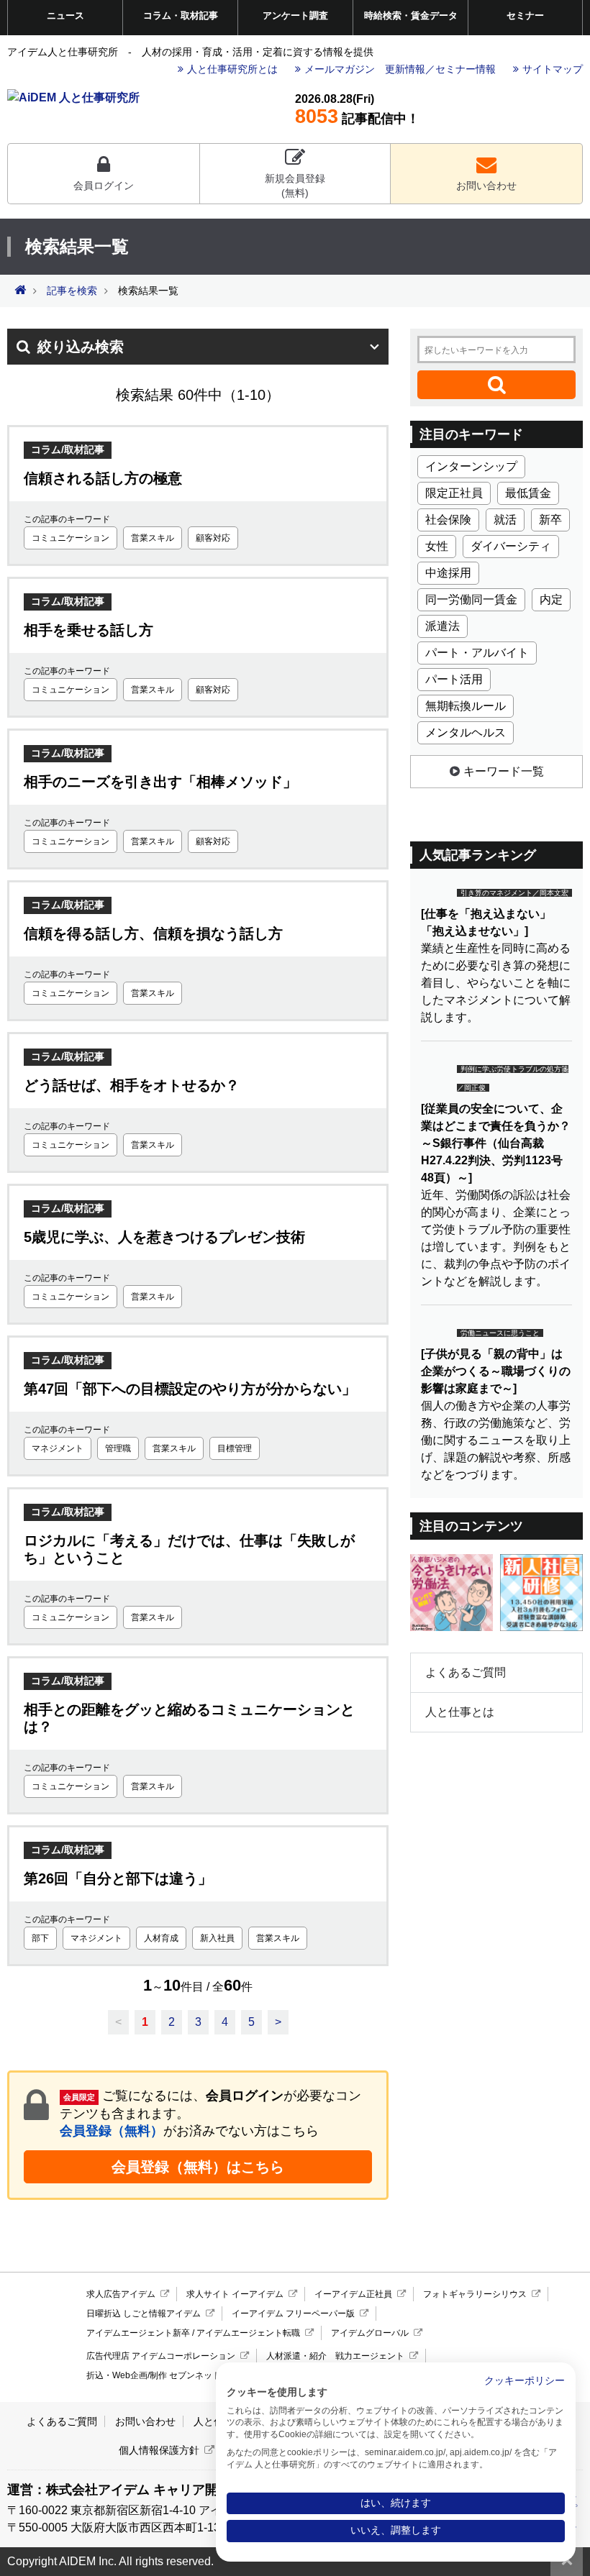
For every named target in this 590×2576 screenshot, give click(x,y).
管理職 (118, 1448)
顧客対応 (213, 538)
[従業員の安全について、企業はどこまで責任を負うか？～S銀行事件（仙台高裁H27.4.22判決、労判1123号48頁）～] (496, 1143)
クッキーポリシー (525, 2381)
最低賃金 (528, 493)
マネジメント (58, 1448)
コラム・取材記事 (181, 15)
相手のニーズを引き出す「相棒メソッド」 (160, 782)
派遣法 (442, 626)
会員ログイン (104, 186)
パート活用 (454, 679)
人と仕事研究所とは (232, 69)
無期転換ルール (466, 706)
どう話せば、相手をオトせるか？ (132, 1085)
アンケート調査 (295, 15)
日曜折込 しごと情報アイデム (144, 2314)
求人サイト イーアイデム (235, 2294)
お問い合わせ (486, 186)
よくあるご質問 (466, 1672)
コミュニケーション (71, 538)
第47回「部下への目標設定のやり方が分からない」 (190, 1389)
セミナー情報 (466, 69)
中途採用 (448, 573)
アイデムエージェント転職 (248, 2333)
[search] (496, 385)
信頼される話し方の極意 (103, 478)
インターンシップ (471, 466)
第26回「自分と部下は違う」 (118, 1878)
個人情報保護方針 (159, 2450)
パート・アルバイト (477, 653)
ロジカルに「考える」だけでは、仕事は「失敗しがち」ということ (189, 1549)
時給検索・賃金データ (411, 15)
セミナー (525, 15)
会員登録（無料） (112, 2131)
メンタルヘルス (466, 732)
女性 (437, 546)
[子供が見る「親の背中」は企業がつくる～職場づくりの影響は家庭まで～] (496, 1371)
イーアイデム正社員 (353, 2294)
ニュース (65, 15)
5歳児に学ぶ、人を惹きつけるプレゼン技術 (164, 1237)
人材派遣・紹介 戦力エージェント (335, 2356)
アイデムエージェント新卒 (138, 2333)
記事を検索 (72, 291)
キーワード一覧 (504, 771)
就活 (505, 520)
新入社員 (217, 1938)
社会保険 (448, 520)
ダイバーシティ (511, 546)
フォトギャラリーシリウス (475, 2294)
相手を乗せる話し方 (88, 630)
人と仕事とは (460, 1712)
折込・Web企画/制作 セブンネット (154, 2375)
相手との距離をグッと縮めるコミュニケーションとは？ (189, 1718)
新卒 (550, 520)
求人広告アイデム (121, 2294)
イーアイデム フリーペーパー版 (293, 2314)
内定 (551, 599)
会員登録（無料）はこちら (198, 2167)
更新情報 (405, 69)
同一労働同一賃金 (471, 599)
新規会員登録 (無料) (295, 186)
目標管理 (235, 1448)
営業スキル (153, 538)
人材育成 (161, 1938)
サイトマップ (553, 69)
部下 (40, 1938)
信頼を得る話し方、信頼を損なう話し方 (153, 933)
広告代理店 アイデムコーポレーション (161, 2356)
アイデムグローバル (370, 2333)
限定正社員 (454, 493)
